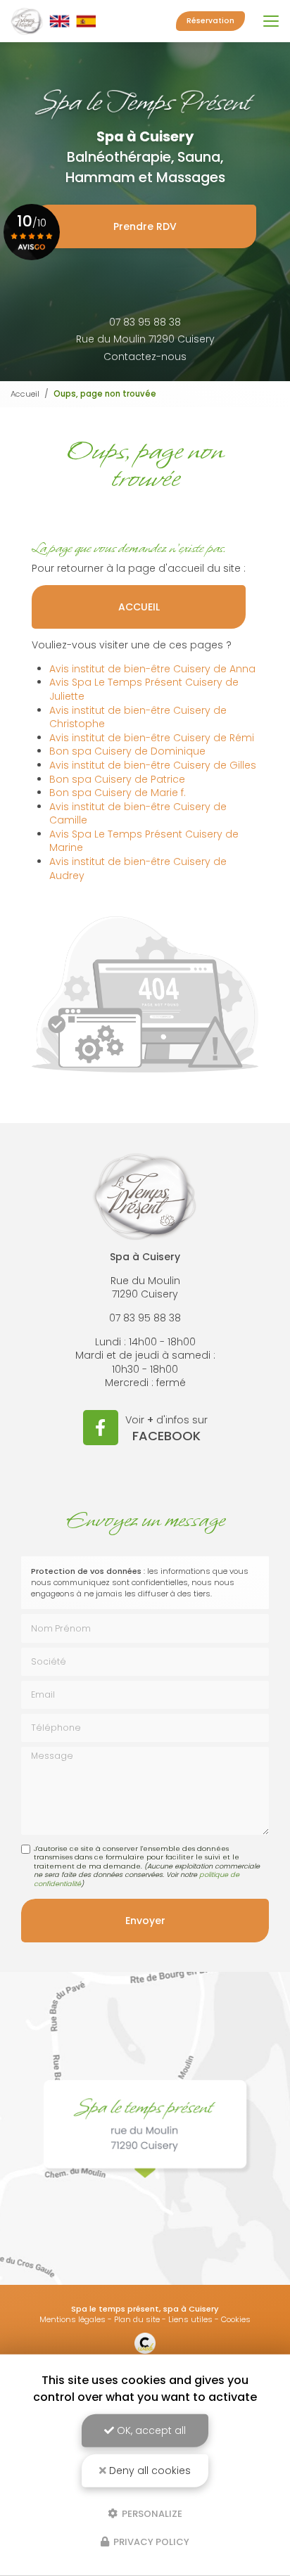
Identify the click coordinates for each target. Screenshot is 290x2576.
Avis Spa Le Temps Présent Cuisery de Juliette (144, 689)
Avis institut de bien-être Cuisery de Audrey (138, 869)
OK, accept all (150, 2430)
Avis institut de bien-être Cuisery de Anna (152, 669)
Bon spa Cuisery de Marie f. (118, 793)
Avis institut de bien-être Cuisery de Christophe (138, 717)
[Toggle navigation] (271, 21)
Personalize (151, 2513)
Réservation (210, 21)
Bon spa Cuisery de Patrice (117, 779)
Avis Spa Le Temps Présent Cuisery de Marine (144, 841)
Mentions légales (72, 2319)
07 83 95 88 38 (145, 322)
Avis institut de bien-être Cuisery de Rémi (152, 738)
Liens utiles (190, 2319)
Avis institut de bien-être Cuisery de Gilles (153, 765)
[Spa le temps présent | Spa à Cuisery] (53, 21)
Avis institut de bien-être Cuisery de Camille (138, 814)
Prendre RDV (145, 226)
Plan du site (137, 2319)
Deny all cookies (149, 2471)
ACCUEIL (139, 607)
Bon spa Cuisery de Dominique (127, 751)
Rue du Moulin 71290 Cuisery (145, 339)
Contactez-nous (145, 357)
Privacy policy (150, 2542)
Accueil (25, 394)
